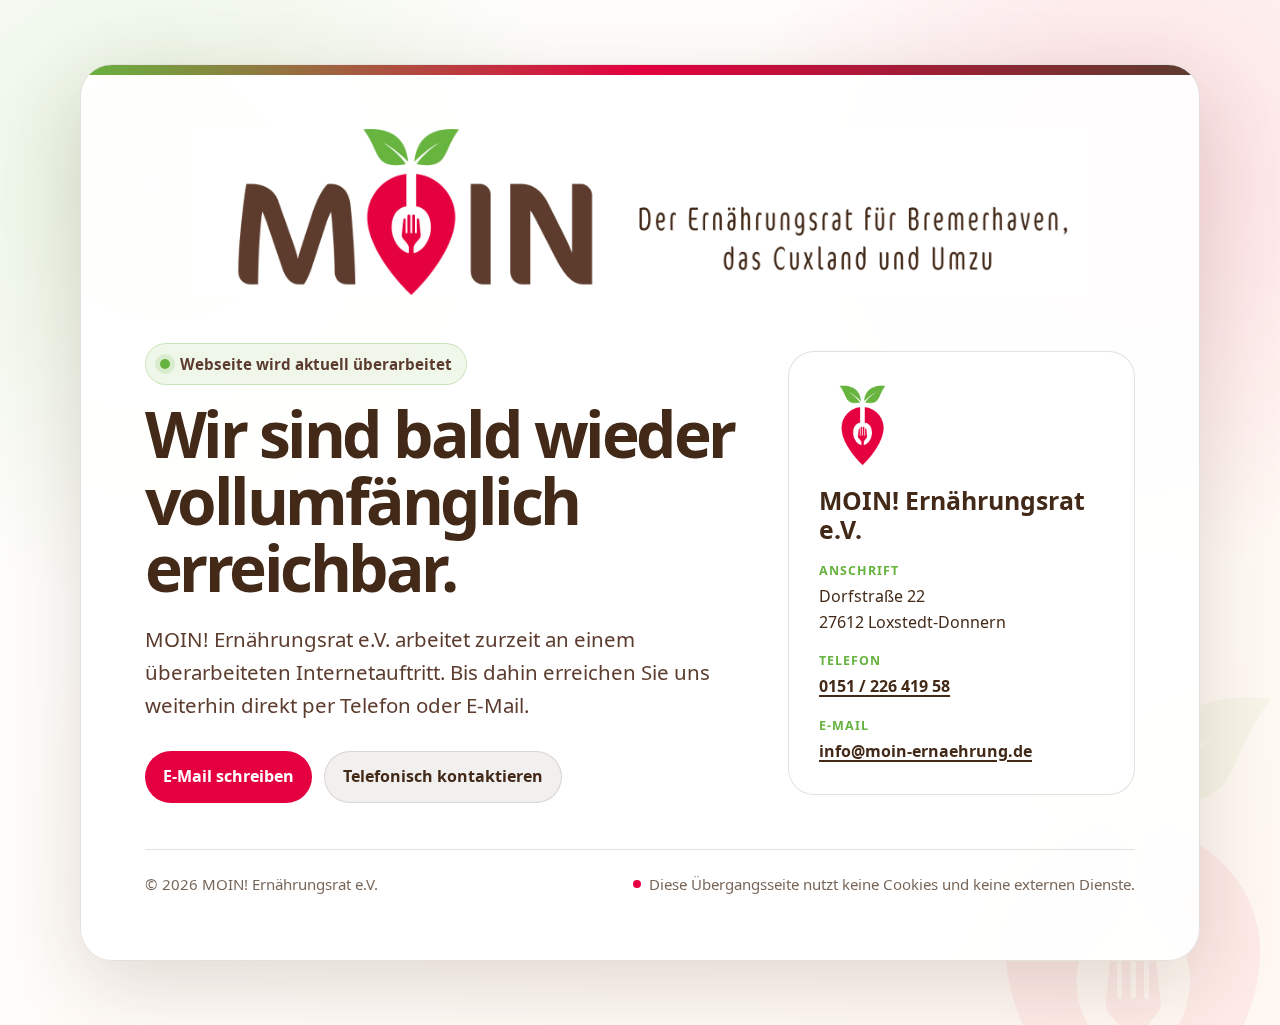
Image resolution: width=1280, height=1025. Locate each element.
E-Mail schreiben (228, 776)
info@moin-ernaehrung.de (925, 751)
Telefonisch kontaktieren (443, 776)
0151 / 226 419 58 (884, 686)
